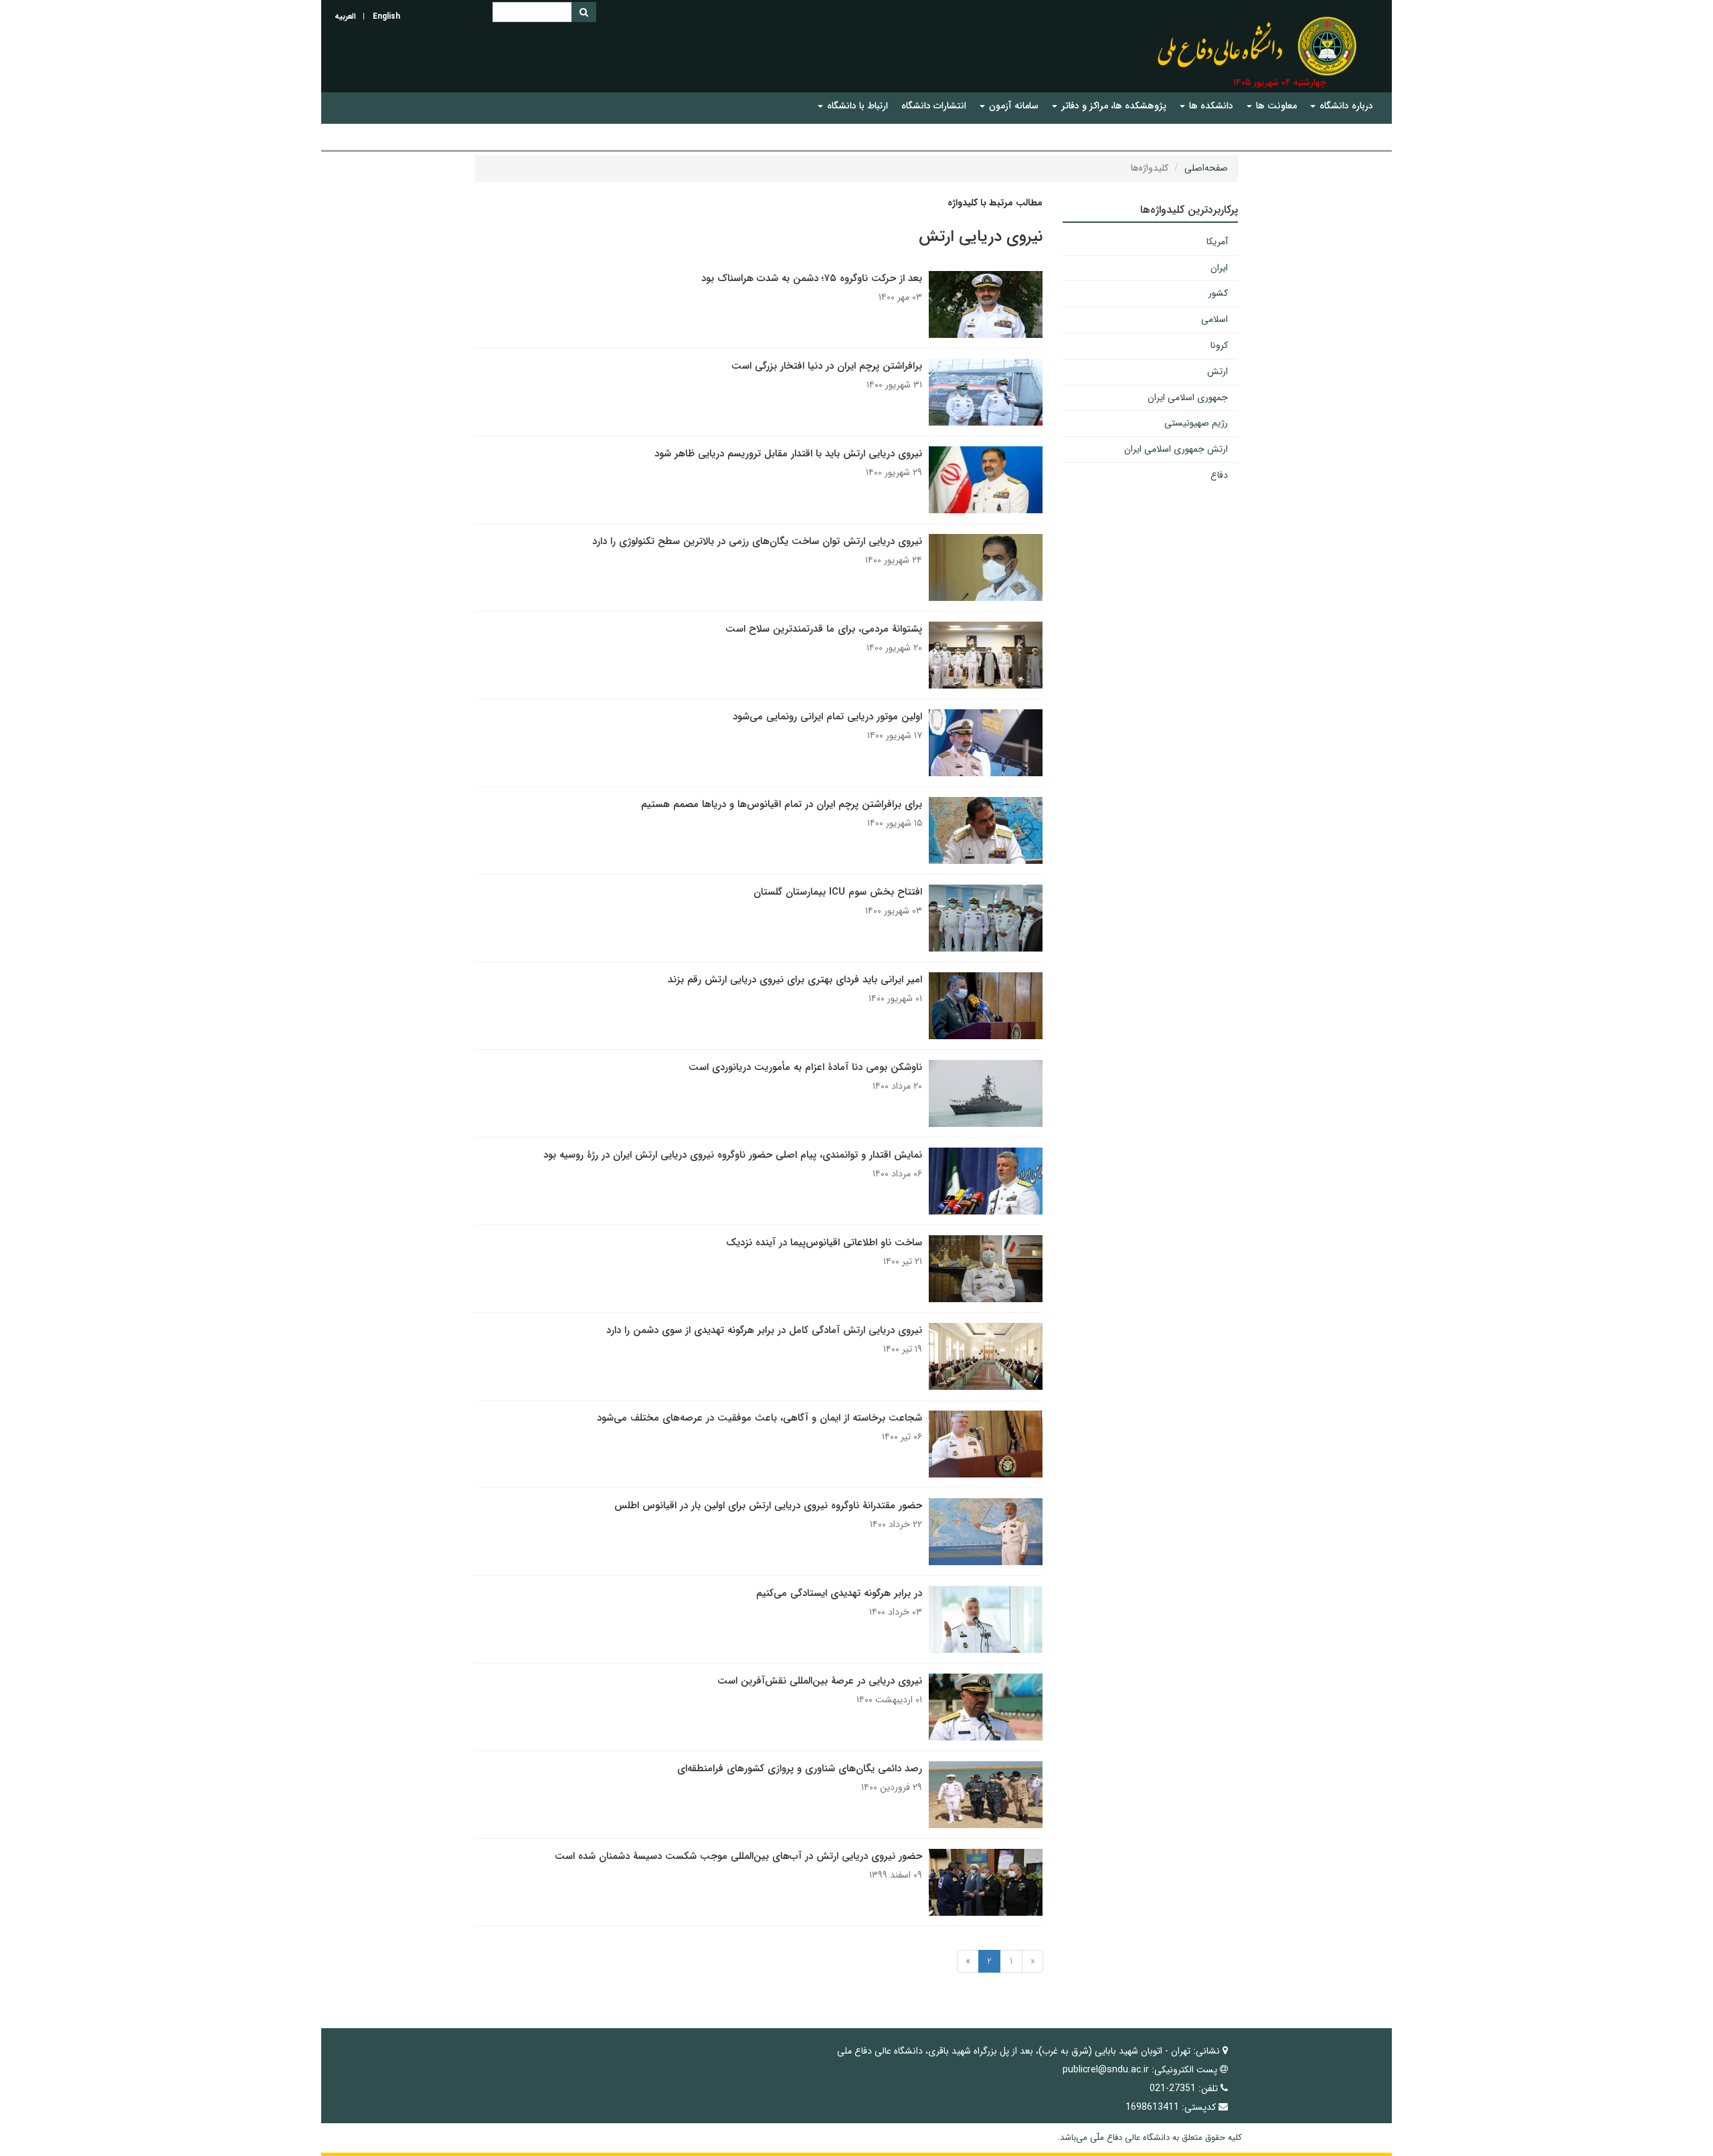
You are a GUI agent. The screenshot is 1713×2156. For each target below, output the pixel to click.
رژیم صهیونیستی (1196, 423)
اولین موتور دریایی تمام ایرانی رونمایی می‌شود (827, 717)
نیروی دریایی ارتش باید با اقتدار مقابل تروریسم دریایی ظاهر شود (788, 454)
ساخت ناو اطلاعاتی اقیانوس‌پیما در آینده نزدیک (824, 1243)
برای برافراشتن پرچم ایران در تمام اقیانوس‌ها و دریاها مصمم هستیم (782, 804)
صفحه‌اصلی (1206, 168)
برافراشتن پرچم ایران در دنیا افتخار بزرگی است (827, 366)
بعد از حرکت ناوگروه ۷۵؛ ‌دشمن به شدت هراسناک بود (812, 278)
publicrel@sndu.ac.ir (1106, 2070)
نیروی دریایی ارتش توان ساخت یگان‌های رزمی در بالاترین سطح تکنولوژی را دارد (757, 541)
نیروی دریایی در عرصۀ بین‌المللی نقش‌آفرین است (820, 1681)
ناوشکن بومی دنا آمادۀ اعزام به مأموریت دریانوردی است (805, 1067)
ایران (1219, 268)
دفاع (1219, 475)
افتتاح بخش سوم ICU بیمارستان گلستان (838, 892)
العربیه (345, 16)
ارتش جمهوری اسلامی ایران (1176, 449)
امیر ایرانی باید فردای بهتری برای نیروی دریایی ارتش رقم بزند (795, 980)
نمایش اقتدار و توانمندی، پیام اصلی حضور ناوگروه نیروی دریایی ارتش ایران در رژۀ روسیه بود (733, 1155)
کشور (1218, 293)
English (386, 16)
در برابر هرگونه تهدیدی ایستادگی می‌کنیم (839, 1593)
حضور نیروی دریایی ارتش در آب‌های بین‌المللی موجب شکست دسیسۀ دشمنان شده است (738, 1856)
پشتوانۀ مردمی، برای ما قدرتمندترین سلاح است (824, 629)
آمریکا (1217, 242)
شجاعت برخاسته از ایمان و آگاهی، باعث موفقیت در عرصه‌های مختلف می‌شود (759, 1418)
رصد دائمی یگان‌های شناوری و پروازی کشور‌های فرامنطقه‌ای (800, 1769)
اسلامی (1214, 319)
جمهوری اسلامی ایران (1188, 397)
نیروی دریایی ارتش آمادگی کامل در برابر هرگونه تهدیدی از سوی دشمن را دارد (764, 1330)
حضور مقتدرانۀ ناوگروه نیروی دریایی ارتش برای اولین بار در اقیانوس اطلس (768, 1506)
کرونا (1219, 345)
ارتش (1218, 371)
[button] (1342, 106)
